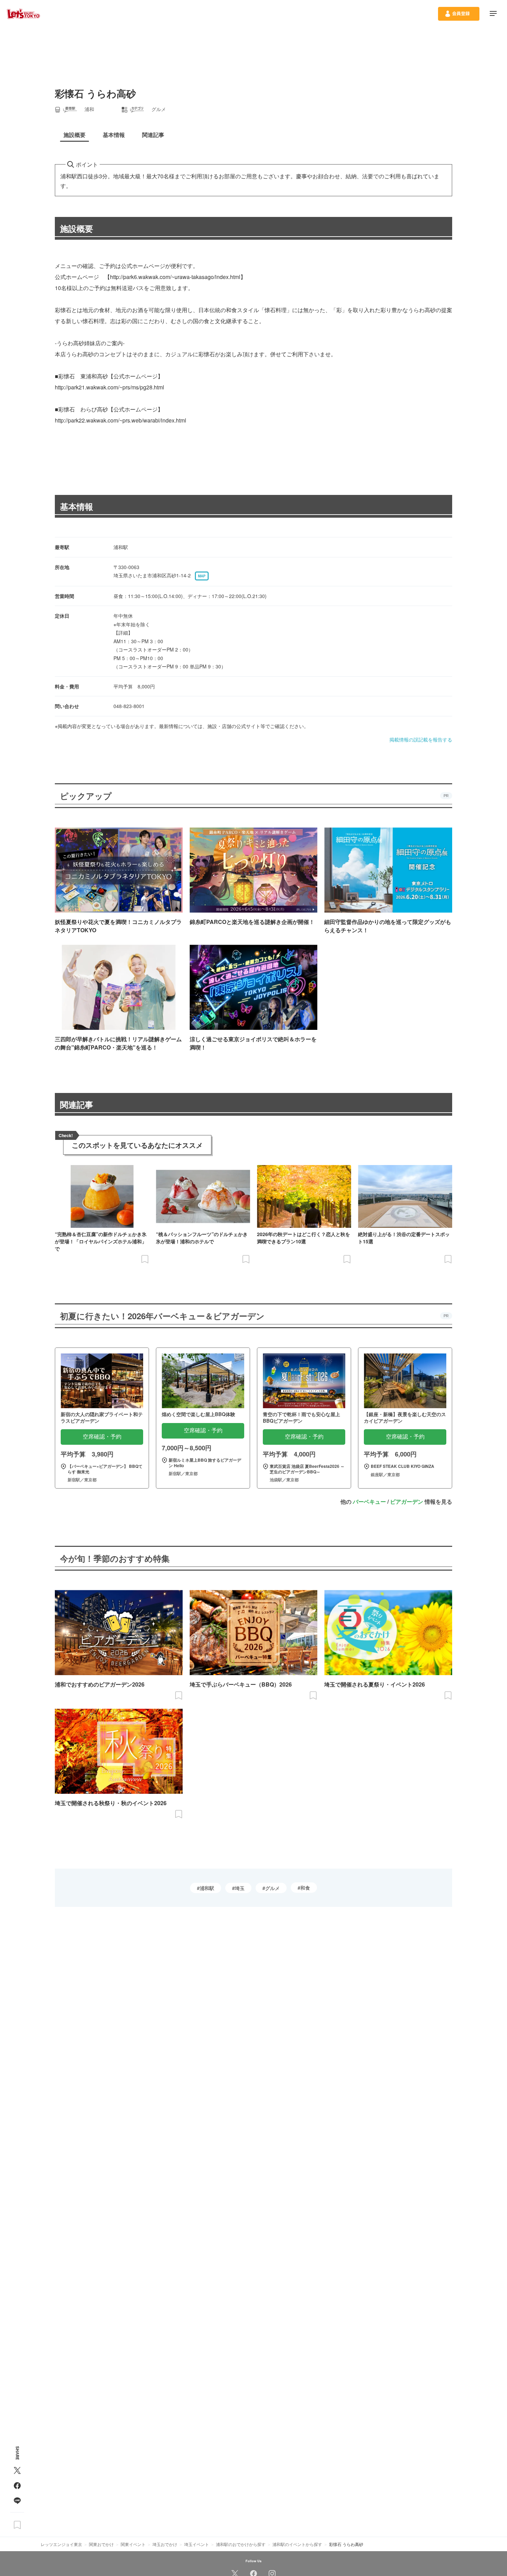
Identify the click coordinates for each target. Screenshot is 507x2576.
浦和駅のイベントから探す (297, 2544)
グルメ (272, 1888)
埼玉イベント (197, 2544)
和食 (305, 1888)
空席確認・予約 (102, 1437)
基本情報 (77, 506)
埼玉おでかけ (165, 2544)
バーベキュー (369, 1501)
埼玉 (240, 1888)
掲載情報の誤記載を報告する (421, 739)
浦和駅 (207, 1888)
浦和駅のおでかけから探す (241, 2544)
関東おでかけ (101, 2544)
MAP (202, 576)
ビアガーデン (407, 1501)
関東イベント (133, 2544)
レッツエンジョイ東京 (61, 2544)
